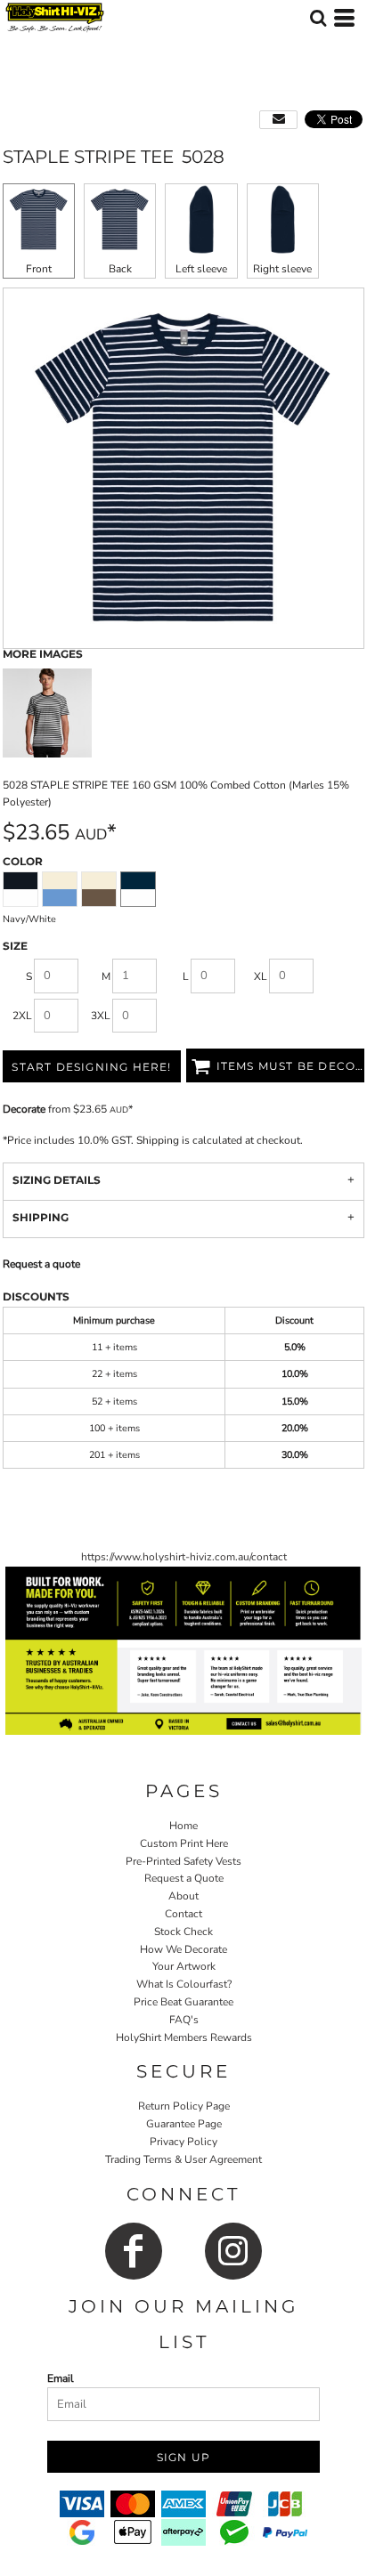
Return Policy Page (184, 2106)
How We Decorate (183, 1949)
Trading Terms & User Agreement (183, 2159)
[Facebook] (134, 2251)
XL (261, 976)
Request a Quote (184, 1878)
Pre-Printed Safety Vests (183, 1861)
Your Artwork (184, 1966)
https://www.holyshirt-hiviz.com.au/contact (184, 1557)
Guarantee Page (184, 2124)
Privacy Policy (183, 2142)
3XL (101, 1016)
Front (39, 269)
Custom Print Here (184, 1843)
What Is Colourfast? (184, 1984)
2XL (22, 1016)
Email (61, 2378)
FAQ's (184, 2020)
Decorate (24, 1109)
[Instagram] (233, 2251)
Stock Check (183, 1932)
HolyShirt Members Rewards (184, 2037)
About (183, 1896)
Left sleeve (201, 269)
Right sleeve (282, 269)
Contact (183, 1914)
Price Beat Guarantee (183, 2002)
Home (183, 1826)
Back (120, 269)
